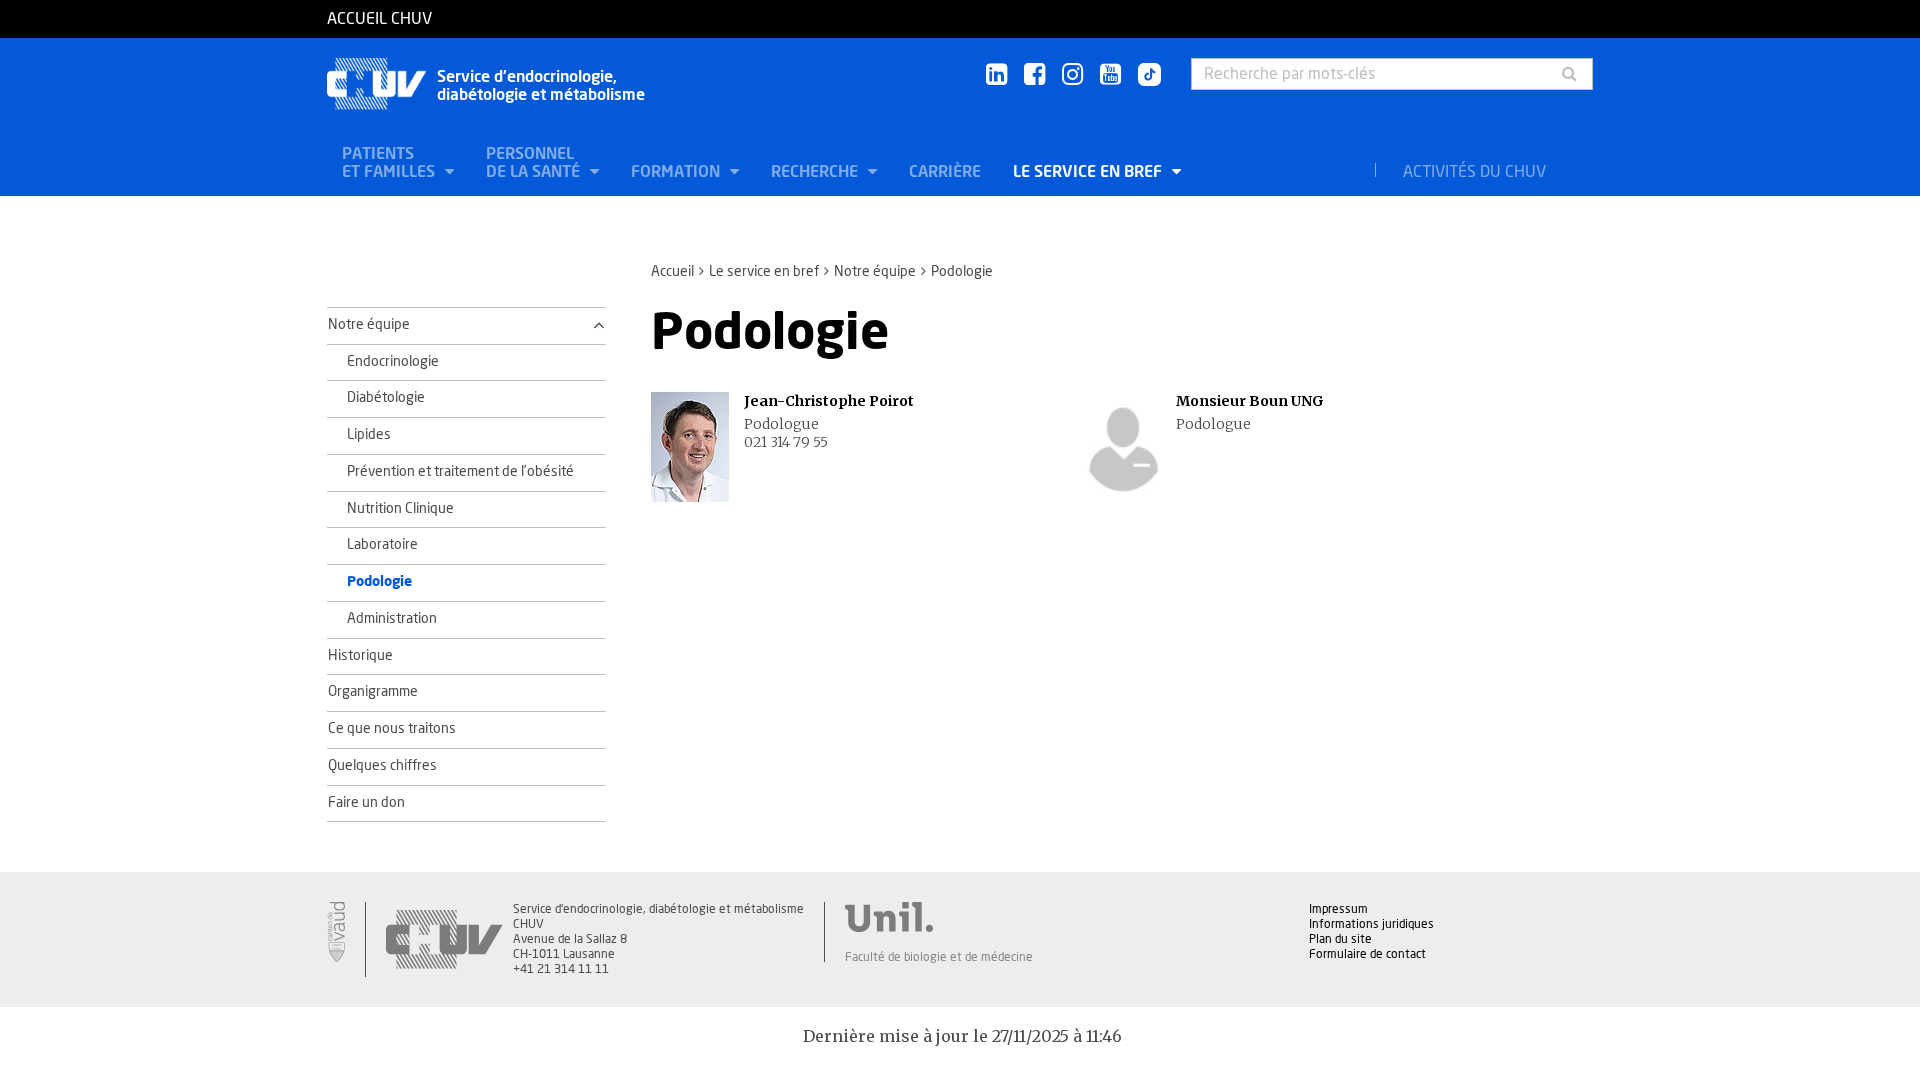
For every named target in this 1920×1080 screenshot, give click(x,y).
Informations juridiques (1371, 924)
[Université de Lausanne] (939, 917)
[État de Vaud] (336, 932)
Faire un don (366, 803)
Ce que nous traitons (392, 729)
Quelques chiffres (382, 766)
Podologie (379, 582)
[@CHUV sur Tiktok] (1143, 76)
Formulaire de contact (1367, 954)
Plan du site (1340, 939)
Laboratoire (382, 545)
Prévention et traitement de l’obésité (460, 472)
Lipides (369, 435)
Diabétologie (386, 398)
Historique (360, 656)
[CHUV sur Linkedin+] (996, 75)
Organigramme (373, 692)
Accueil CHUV (379, 19)
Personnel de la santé (535, 163)
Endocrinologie (393, 362)
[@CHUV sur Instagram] (1072, 75)
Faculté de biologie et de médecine (939, 957)
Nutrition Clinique (400, 509)
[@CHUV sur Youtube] (1110, 75)
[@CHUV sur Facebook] (1034, 75)
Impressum (1338, 909)
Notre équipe (875, 272)
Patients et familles (390, 163)
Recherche (816, 172)
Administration (392, 619)
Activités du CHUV (1474, 172)
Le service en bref (1089, 172)
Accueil (672, 272)
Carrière (945, 172)
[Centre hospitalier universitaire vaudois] (444, 939)
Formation (677, 172)
